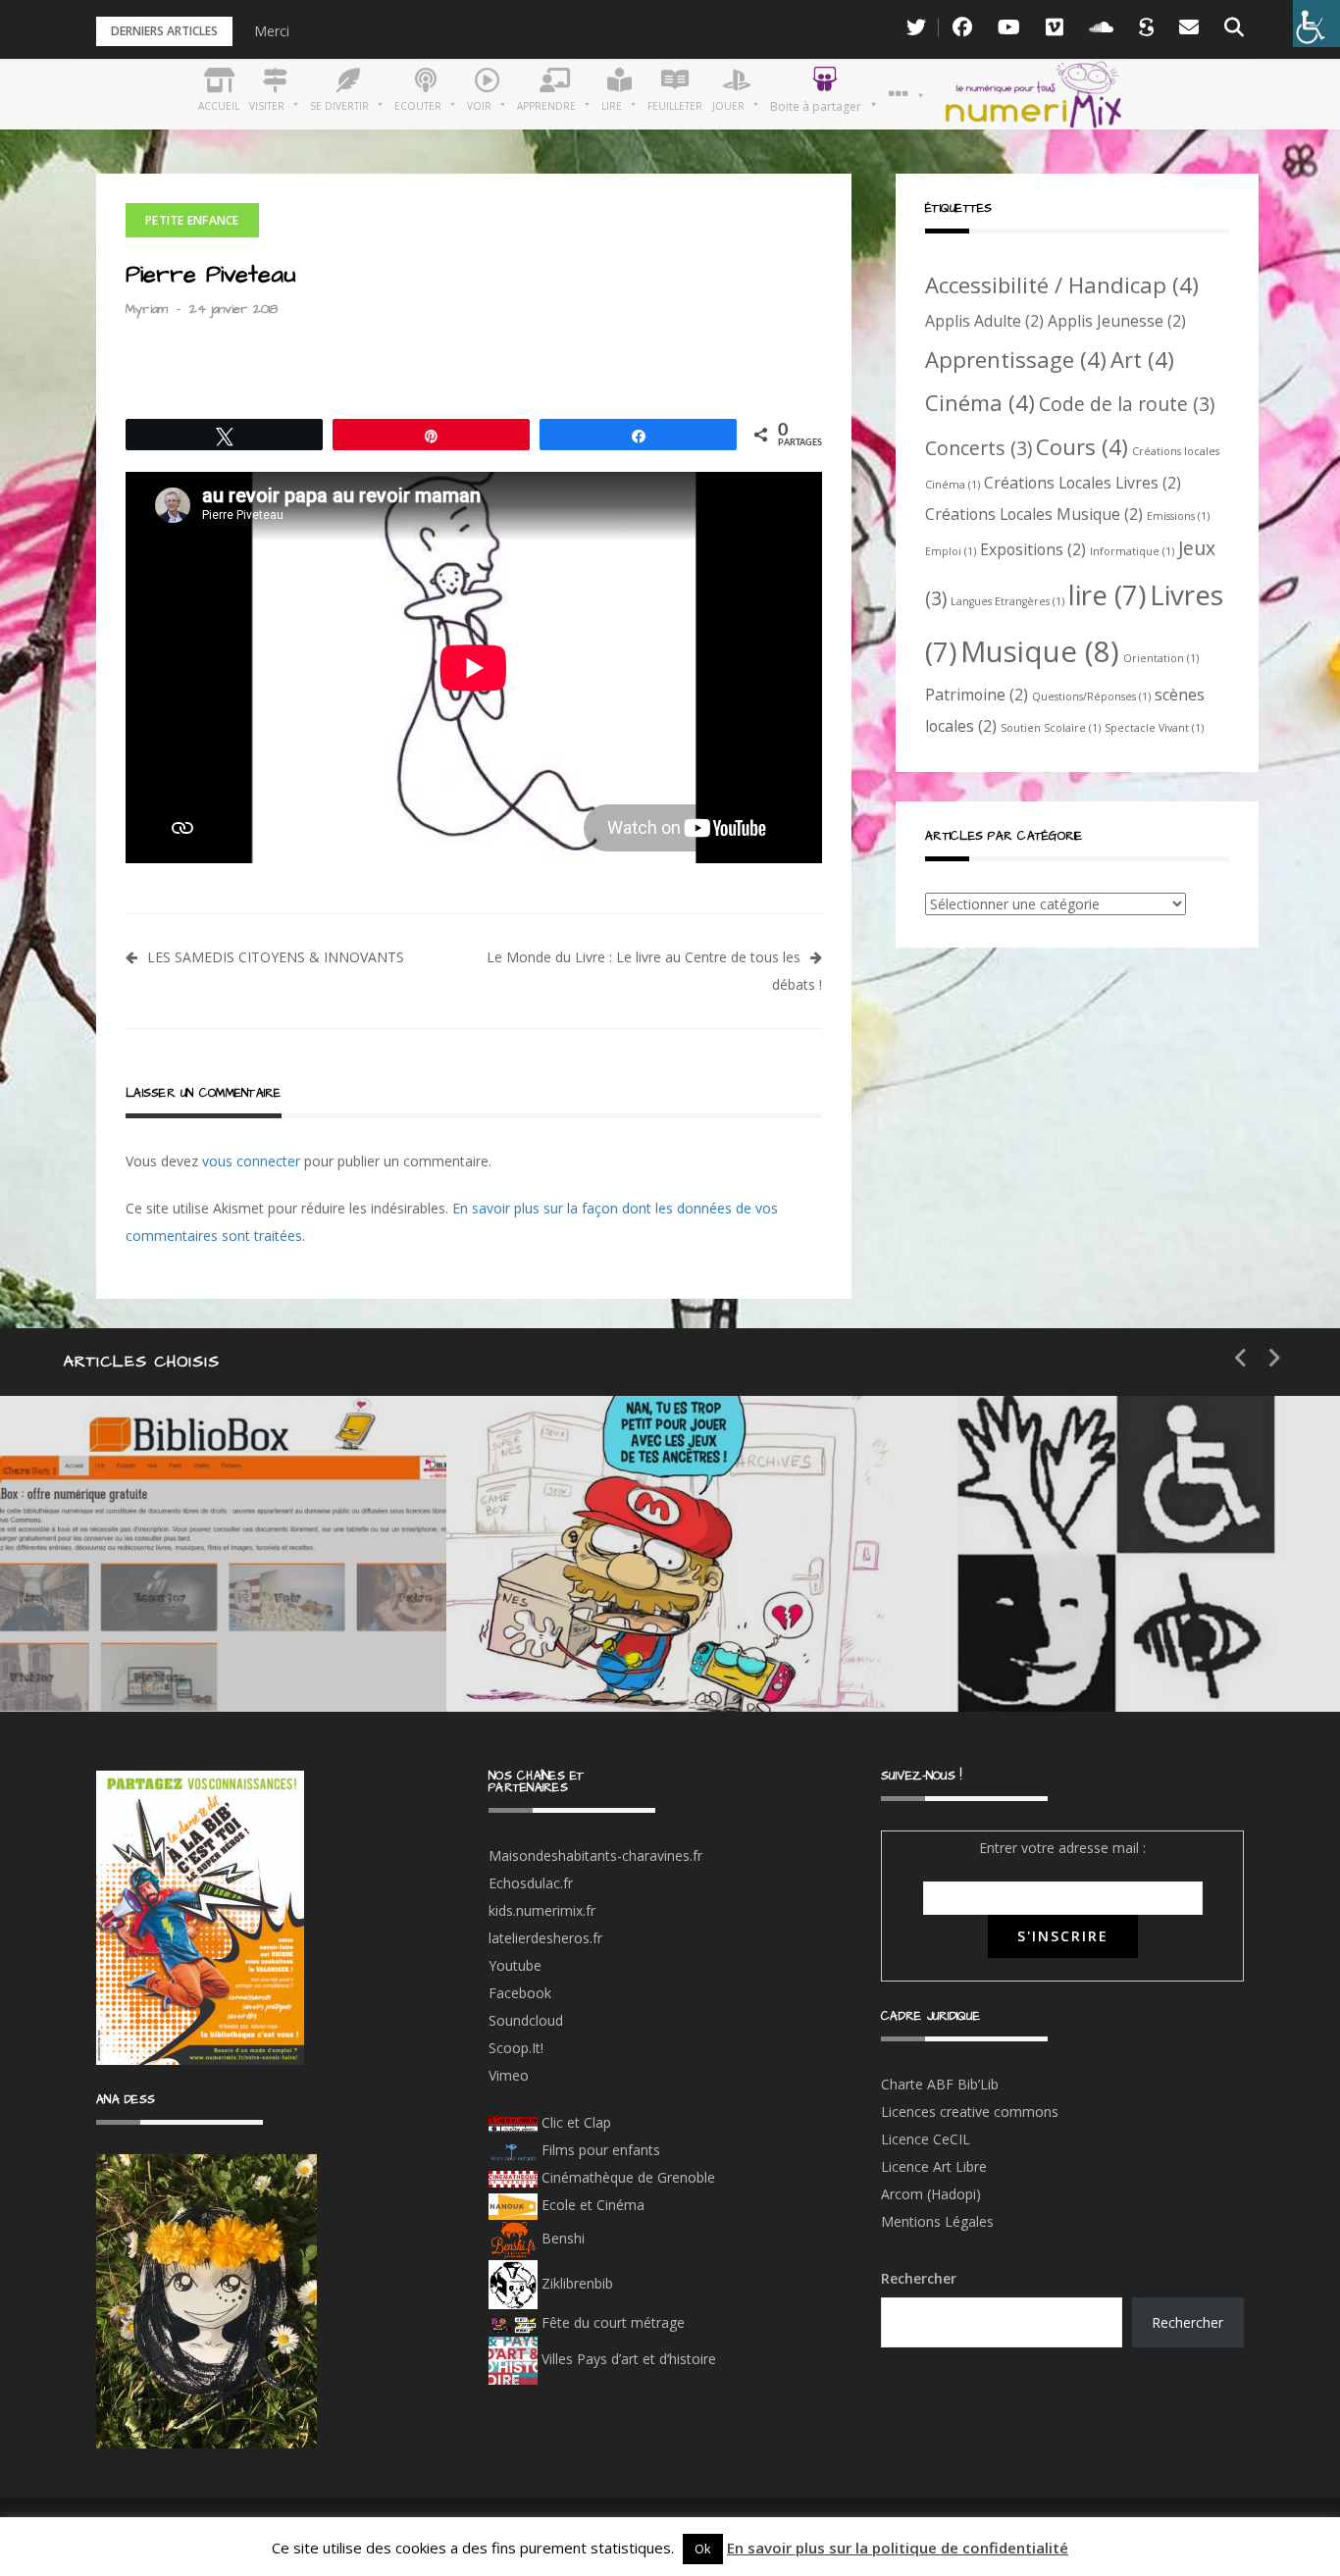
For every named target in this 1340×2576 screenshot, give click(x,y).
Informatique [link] (1132, 551)
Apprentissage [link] (1016, 359)
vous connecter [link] (251, 1161)
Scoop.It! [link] (516, 2048)
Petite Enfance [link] (192, 220)
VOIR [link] (570, 1583)
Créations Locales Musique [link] (1034, 514)
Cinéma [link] (980, 402)
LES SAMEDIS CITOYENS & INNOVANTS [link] (276, 957)
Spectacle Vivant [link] (1154, 728)
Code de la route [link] (1127, 404)
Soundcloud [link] (526, 2020)
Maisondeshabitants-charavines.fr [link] (595, 1855)
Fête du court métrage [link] (611, 2322)
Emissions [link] (1178, 516)
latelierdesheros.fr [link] (545, 1938)
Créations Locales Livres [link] (1082, 483)
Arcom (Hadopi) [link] (931, 2194)
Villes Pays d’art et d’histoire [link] (627, 2359)
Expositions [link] (1033, 549)
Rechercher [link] (1187, 2322)
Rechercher (919, 2278)
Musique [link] (1040, 651)
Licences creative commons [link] (972, 2112)
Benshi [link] (563, 2238)
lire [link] (1107, 594)
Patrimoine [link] (977, 695)
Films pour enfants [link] (599, 2150)
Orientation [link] (1161, 658)
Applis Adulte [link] (984, 321)
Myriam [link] (147, 309)
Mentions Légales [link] (937, 2221)
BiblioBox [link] (181, 1583)
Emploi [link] (951, 551)
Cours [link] (1082, 446)
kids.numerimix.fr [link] (542, 1910)
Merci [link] (272, 31)
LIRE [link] (1012, 1583)
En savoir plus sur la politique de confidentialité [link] (898, 2548)
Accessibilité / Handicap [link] (1062, 284)
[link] (1316, 24)
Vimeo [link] (509, 2075)
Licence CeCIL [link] (926, 2139)
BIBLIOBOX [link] (141, 1652)
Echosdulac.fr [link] (531, 1883)
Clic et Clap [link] (574, 2122)
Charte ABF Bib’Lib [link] (940, 2084)
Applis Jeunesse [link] (1117, 321)
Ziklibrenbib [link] (575, 2283)
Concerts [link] (979, 448)
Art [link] (1142, 359)
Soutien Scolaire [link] (1051, 728)
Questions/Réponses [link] (1091, 696)
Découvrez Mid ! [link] (617, 1652)
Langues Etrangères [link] (1007, 601)
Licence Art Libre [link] (934, 2166)
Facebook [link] (520, 1993)
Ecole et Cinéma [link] (591, 2205)
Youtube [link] (515, 1965)
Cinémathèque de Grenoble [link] (626, 2177)
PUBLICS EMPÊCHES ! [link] (1100, 1652)
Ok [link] (703, 2549)
